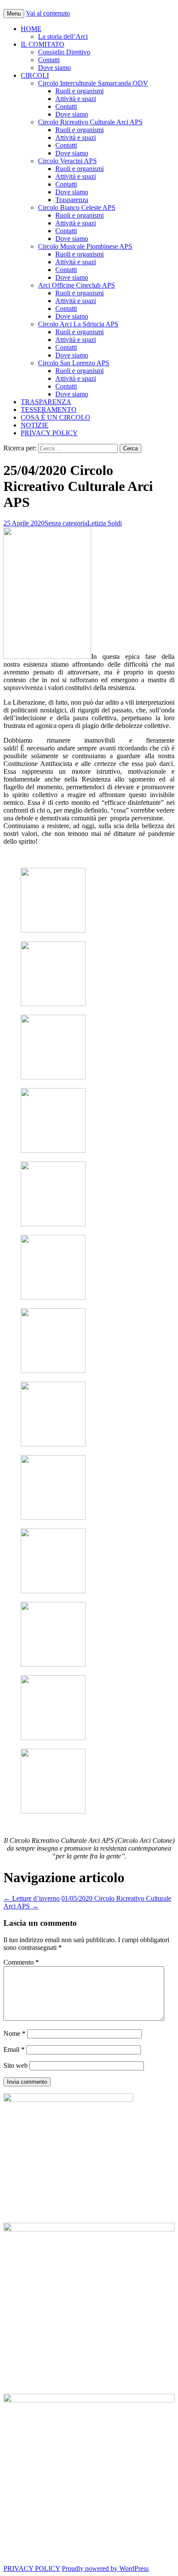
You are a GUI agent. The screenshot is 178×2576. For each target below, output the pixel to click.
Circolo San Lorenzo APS (74, 363)
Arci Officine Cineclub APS (76, 285)
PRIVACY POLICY (49, 433)
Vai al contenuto (48, 13)
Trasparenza (72, 200)
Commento (21, 1962)
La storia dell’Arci (63, 36)
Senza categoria (66, 523)
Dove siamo (54, 68)
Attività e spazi (76, 99)
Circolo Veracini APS (67, 161)
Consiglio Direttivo (64, 52)
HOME (31, 29)
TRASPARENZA (46, 402)
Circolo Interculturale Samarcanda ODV (93, 83)
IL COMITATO (43, 44)
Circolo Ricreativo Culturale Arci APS (90, 122)
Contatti (49, 60)
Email (14, 2049)
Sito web (16, 2065)
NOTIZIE (35, 425)
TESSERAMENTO (49, 410)
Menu (14, 14)
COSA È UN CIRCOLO (56, 417)
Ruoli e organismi (79, 91)
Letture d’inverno (32, 1898)
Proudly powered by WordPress (105, 2568)
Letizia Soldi (105, 523)
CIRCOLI (35, 75)
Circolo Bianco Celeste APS (77, 207)
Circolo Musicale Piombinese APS (85, 246)
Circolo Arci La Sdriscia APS (78, 324)
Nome (14, 2033)
